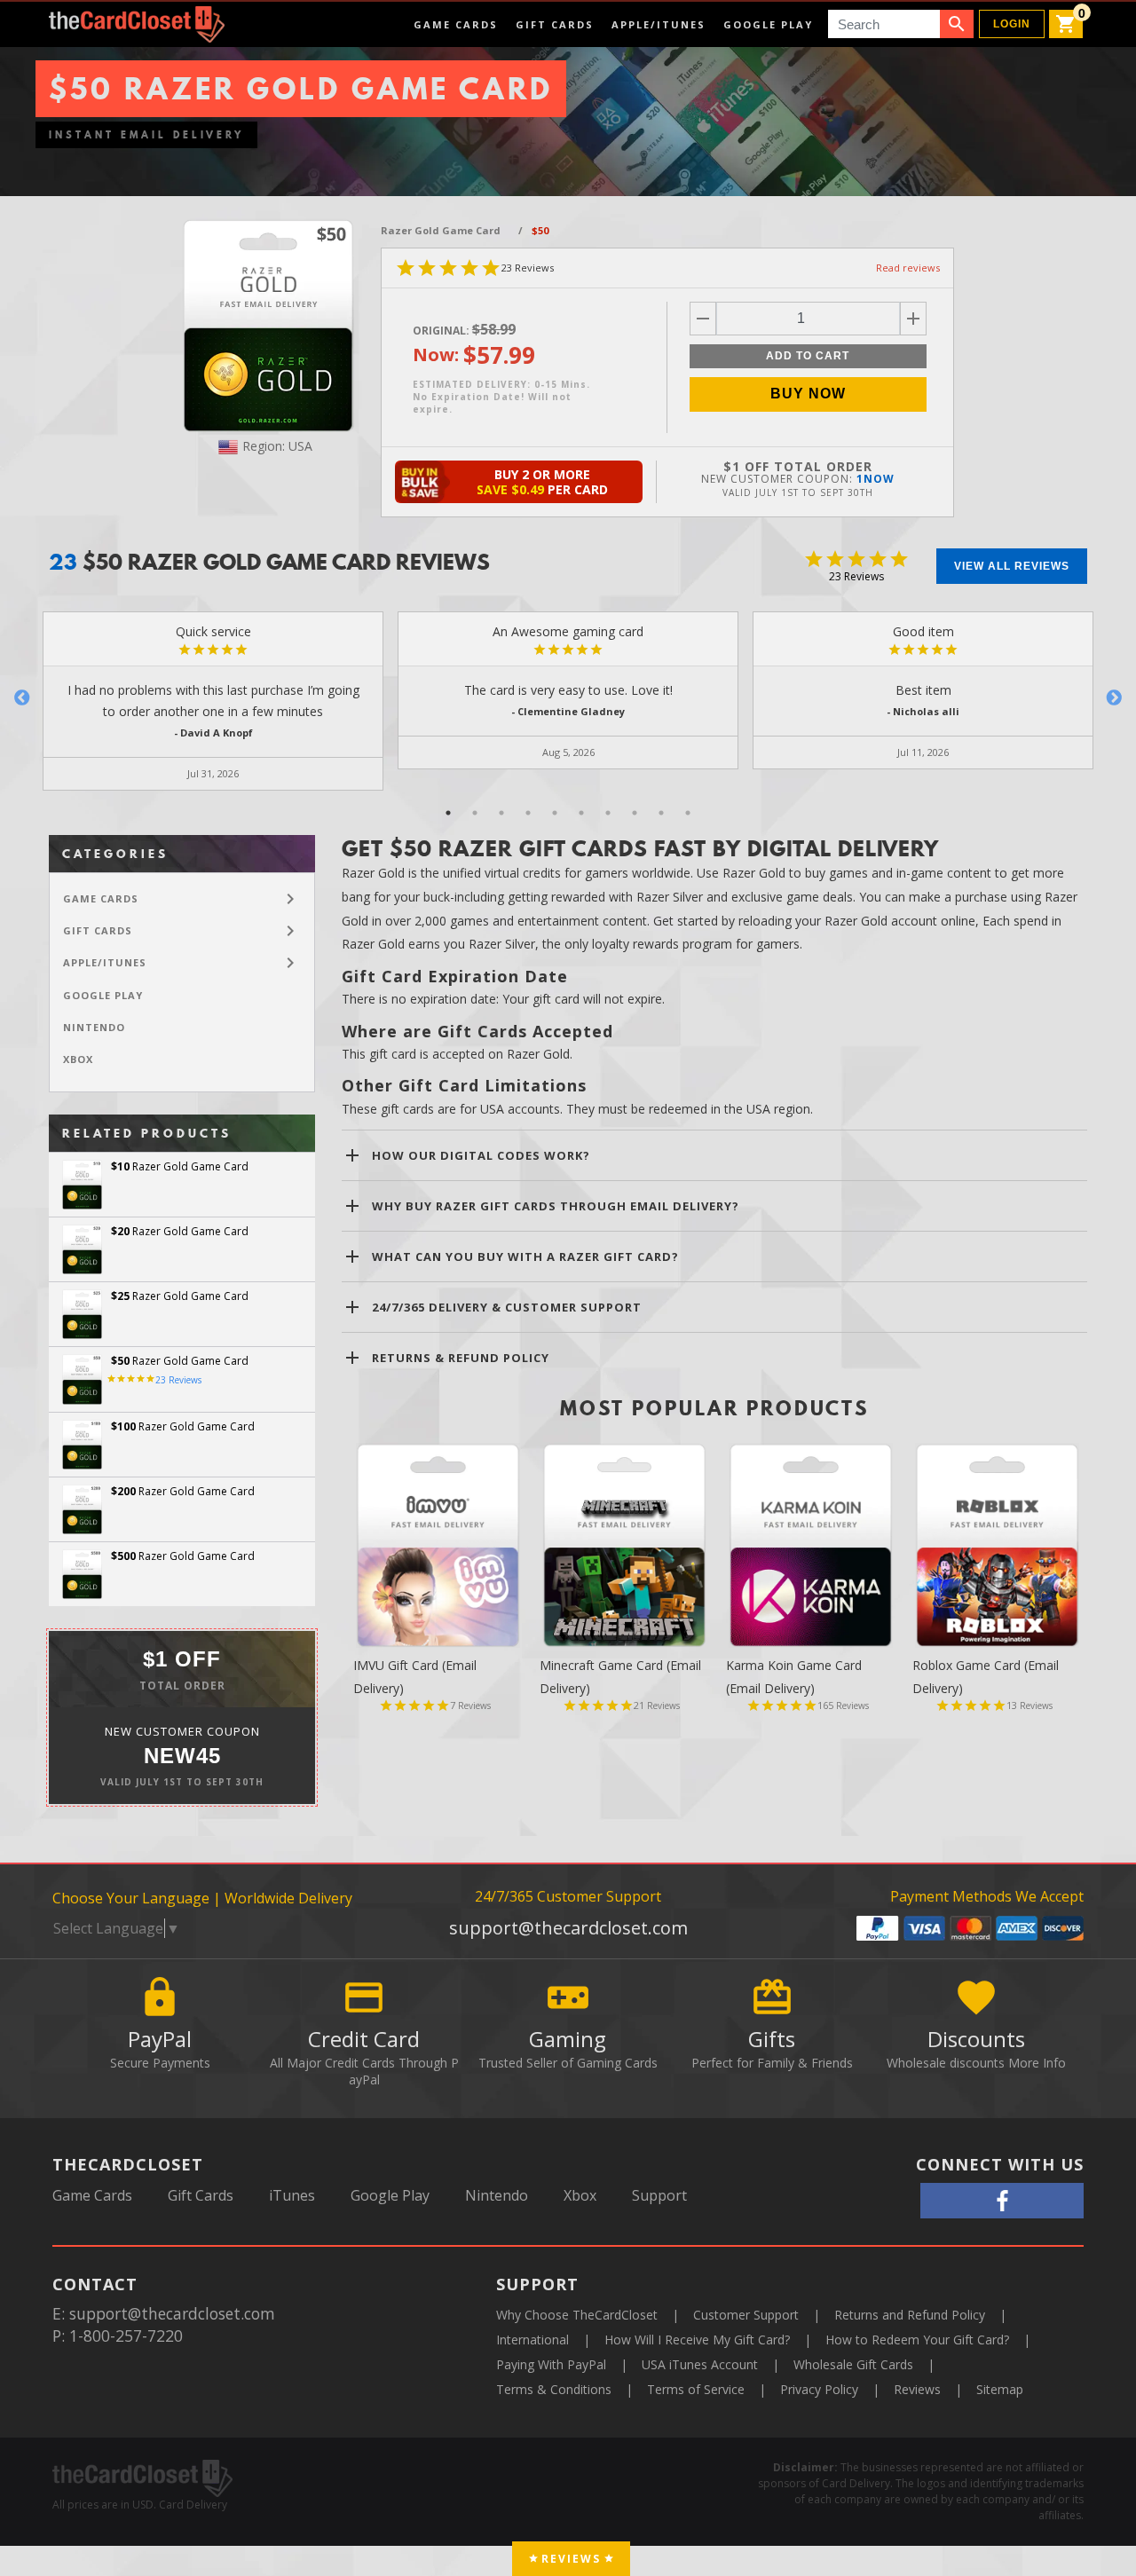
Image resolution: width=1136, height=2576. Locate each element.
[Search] (957, 24)
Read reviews (908, 268)
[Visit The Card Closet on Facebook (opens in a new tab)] (1002, 2201)
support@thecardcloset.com (568, 1928)
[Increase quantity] (913, 319)
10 (688, 813)
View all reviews (1012, 566)
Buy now (808, 394)
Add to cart (808, 356)
